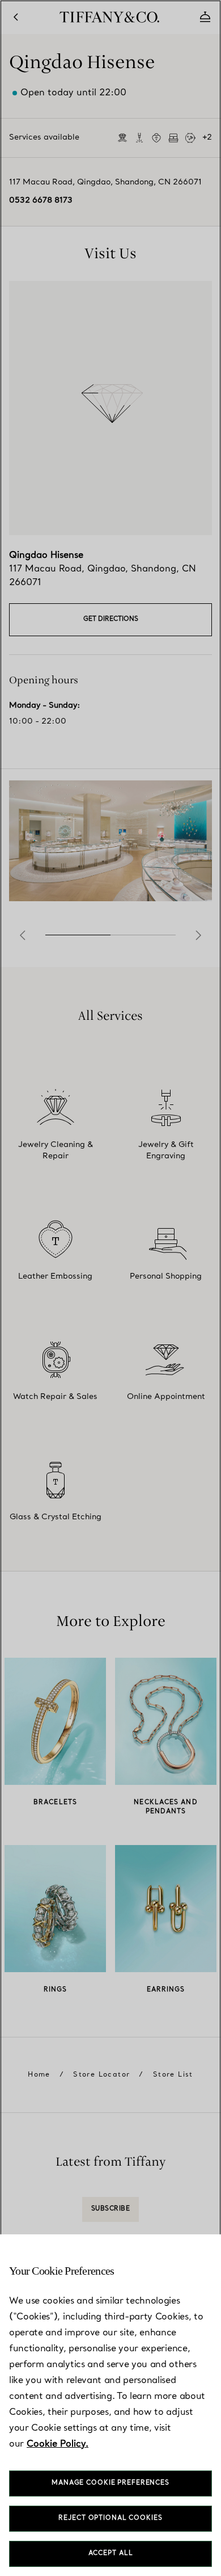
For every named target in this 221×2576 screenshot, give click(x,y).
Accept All (111, 2554)
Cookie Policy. (58, 2444)
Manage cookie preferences (110, 2483)
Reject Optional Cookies (110, 2518)
